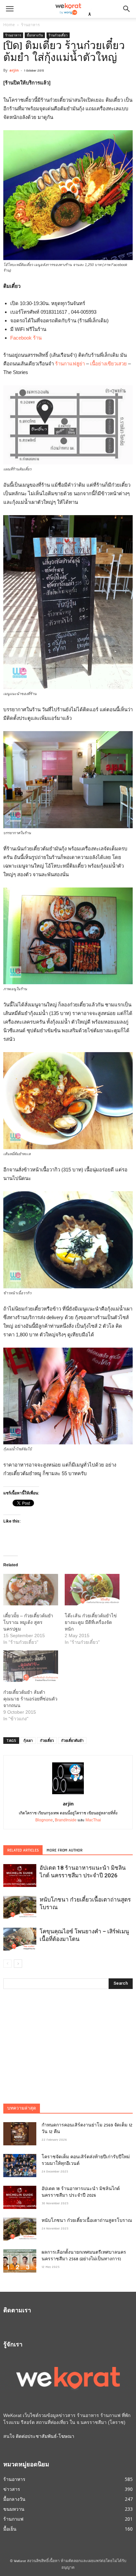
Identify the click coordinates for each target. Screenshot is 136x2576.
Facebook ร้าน (26, 338)
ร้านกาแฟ (13, 2519)
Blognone (44, 1820)
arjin (14, 70)
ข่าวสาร (12, 2489)
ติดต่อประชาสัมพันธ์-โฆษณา (45, 2436)
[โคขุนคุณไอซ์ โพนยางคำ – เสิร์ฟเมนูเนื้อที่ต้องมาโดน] (20, 1939)
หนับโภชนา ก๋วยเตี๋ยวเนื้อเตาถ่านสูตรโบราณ (87, 2221)
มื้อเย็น (10, 2529)
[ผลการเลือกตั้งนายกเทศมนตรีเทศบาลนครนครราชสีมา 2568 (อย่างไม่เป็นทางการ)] (20, 2261)
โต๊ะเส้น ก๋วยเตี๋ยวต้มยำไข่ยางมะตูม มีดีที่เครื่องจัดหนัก (91, 1622)
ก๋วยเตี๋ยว (47, 1740)
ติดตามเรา (17, 2311)
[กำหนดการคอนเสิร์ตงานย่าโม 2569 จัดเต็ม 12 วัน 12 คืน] (20, 2134)
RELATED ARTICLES (23, 1851)
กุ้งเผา (28, 1740)
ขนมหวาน (14, 2509)
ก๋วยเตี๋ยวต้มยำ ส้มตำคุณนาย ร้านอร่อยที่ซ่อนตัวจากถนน (30, 1699)
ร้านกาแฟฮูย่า (70, 364)
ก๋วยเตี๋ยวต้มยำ (72, 1740)
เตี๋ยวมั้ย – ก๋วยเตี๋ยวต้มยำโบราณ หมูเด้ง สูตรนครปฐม (28, 1622)
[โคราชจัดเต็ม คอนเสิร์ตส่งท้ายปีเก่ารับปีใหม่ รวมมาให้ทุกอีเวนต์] (20, 2166)
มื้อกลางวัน (35, 35)
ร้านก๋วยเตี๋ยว (58, 35)
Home (9, 25)
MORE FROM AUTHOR (65, 1851)
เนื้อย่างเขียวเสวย (108, 364)
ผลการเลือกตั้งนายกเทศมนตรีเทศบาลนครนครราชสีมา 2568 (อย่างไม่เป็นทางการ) (84, 2256)
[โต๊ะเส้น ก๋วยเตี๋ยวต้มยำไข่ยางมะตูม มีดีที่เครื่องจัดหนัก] (92, 1590)
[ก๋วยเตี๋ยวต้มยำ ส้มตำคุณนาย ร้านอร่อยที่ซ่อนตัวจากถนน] (31, 1666)
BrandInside (66, 1820)
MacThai (93, 1820)
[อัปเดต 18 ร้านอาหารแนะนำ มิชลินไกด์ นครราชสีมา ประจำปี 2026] (20, 1876)
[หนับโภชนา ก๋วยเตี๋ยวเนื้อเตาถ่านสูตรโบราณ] (20, 1907)
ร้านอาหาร (30, 25)
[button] (127, 9)
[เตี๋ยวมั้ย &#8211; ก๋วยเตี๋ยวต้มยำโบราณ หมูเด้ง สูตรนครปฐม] (31, 1590)
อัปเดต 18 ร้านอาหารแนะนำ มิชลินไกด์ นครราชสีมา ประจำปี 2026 (81, 2192)
